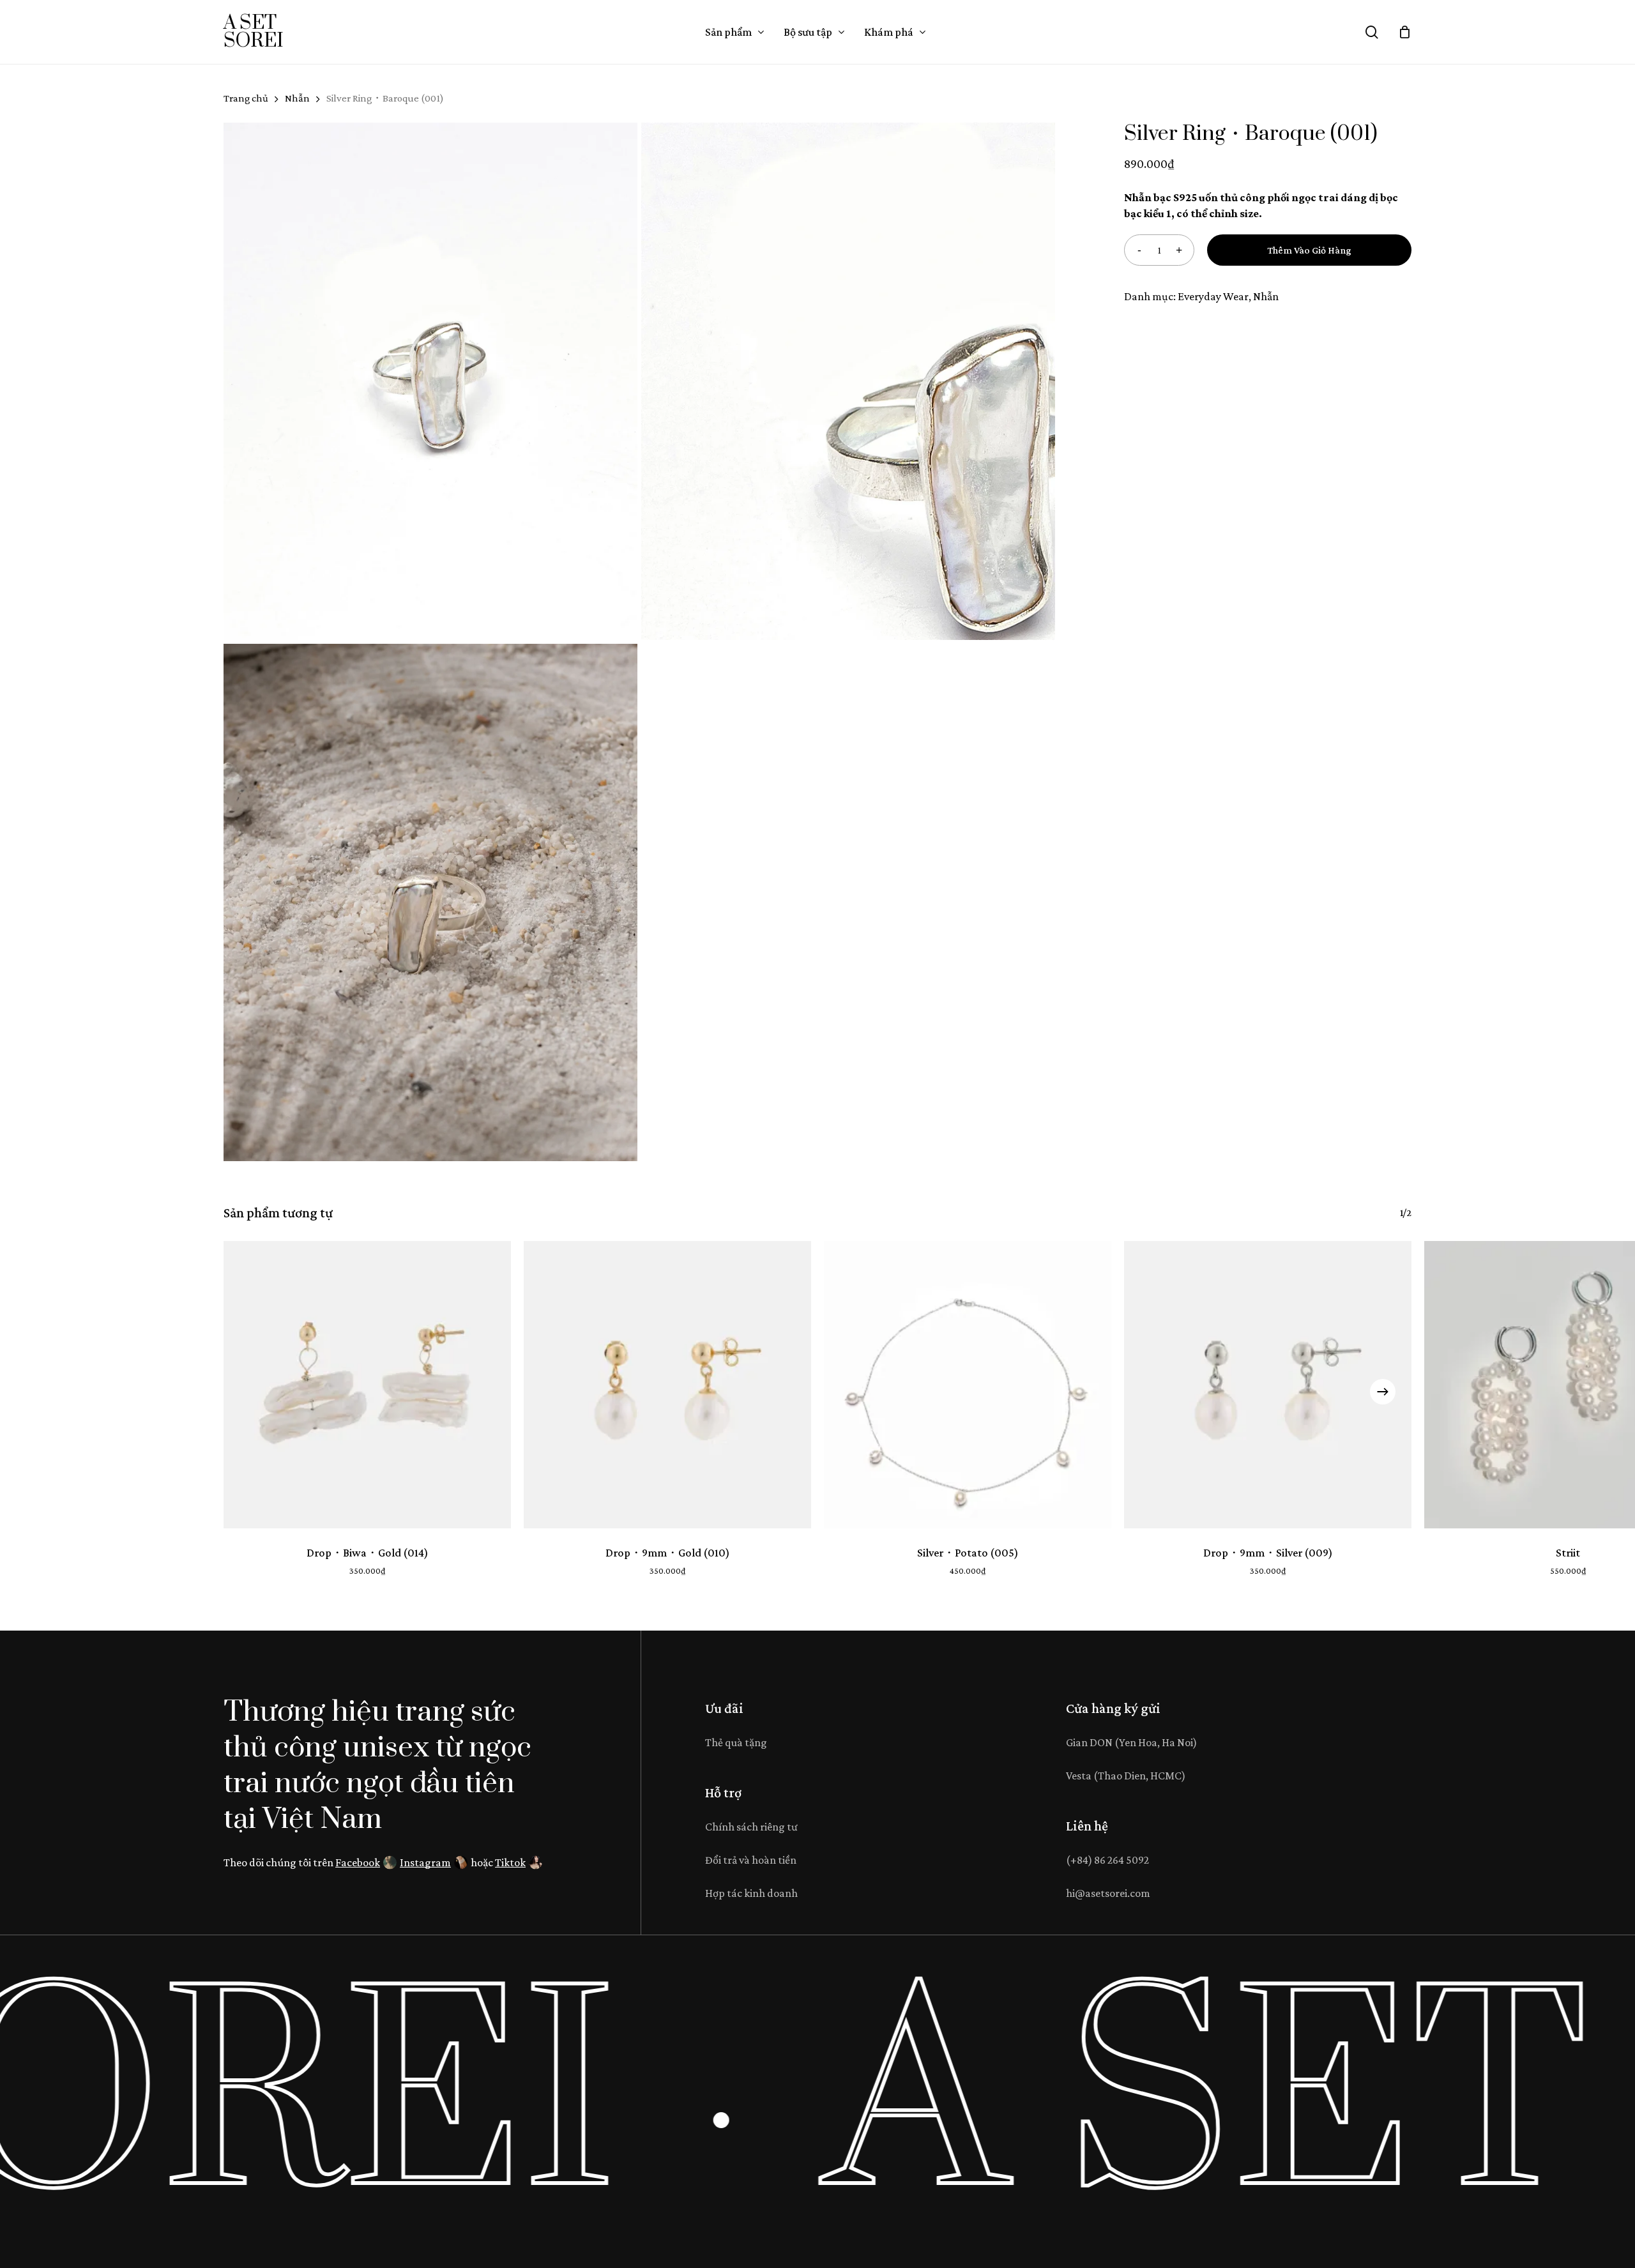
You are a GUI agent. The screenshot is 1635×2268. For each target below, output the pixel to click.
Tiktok (510, 1862)
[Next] (1383, 1392)
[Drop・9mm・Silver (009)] (1268, 1385)
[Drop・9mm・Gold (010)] (667, 1385)
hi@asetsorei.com (1108, 1893)
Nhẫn (297, 98)
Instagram (425, 1862)
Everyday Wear (1213, 296)
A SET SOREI (253, 32)
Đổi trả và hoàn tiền (751, 1860)
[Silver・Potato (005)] (968, 1385)
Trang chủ (246, 98)
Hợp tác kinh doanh (751, 1893)
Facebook (358, 1862)
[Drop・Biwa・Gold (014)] (367, 1385)
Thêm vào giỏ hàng (1309, 250)
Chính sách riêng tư (751, 1827)
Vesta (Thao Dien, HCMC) (1126, 1776)
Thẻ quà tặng (736, 1742)
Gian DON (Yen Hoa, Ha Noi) (1131, 1742)
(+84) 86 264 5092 (1107, 1860)
